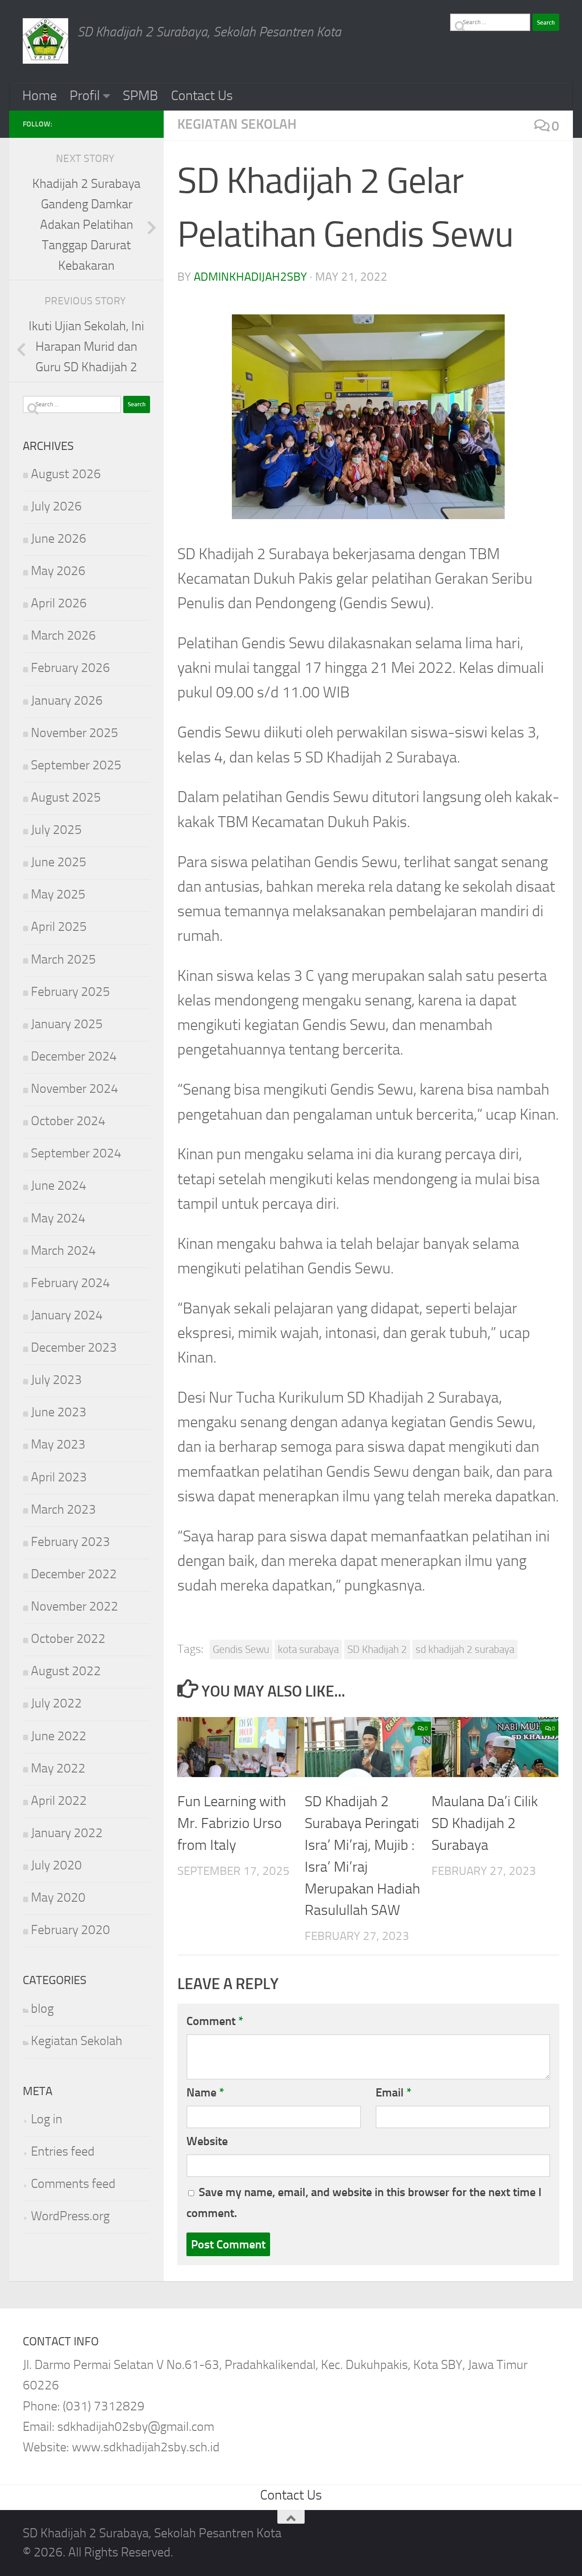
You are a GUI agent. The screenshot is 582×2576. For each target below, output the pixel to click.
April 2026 (59, 603)
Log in (47, 2119)
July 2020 (56, 1865)
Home (40, 96)
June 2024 (59, 1185)
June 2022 (59, 1736)
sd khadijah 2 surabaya (465, 1649)
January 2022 (67, 1833)
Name (205, 2092)
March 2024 (63, 1250)
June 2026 (59, 538)
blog (42, 2008)
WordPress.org (70, 2216)
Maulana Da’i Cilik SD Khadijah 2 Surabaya (485, 1823)
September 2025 (76, 765)
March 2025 (63, 959)
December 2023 (74, 1347)
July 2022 (56, 1703)
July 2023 (56, 1380)
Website (207, 2141)
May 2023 (58, 1444)
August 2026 (66, 474)
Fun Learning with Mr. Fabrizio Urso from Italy (232, 1823)
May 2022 (58, 1768)
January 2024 (67, 1315)
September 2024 (76, 1153)
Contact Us (202, 96)
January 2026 (67, 700)
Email (394, 2092)
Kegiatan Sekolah (237, 124)
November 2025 (75, 733)
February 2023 (70, 1542)
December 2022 (74, 1574)
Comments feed (73, 2184)
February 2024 (70, 1283)
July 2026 (56, 506)
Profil (85, 96)
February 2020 (70, 1930)
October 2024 (68, 1121)
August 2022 (66, 1671)
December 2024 (74, 1056)
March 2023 (63, 1509)
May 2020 (58, 1897)
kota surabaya (308, 1649)
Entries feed (63, 2151)
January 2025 (67, 1024)
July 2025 (56, 830)
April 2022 (59, 1801)
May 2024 (58, 1218)
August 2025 (66, 797)
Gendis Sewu (241, 1649)
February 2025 (70, 992)
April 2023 (59, 1477)
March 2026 (63, 635)
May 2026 (58, 571)
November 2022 (75, 1606)
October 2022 (68, 1639)
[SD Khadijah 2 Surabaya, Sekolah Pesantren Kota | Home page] (45, 41)
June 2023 (59, 1412)
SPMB (140, 96)
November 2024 (75, 1088)
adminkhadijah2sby (250, 277)
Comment (215, 2021)
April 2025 (59, 927)
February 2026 (70, 668)
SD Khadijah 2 (377, 1649)
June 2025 (59, 862)
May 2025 (58, 894)
